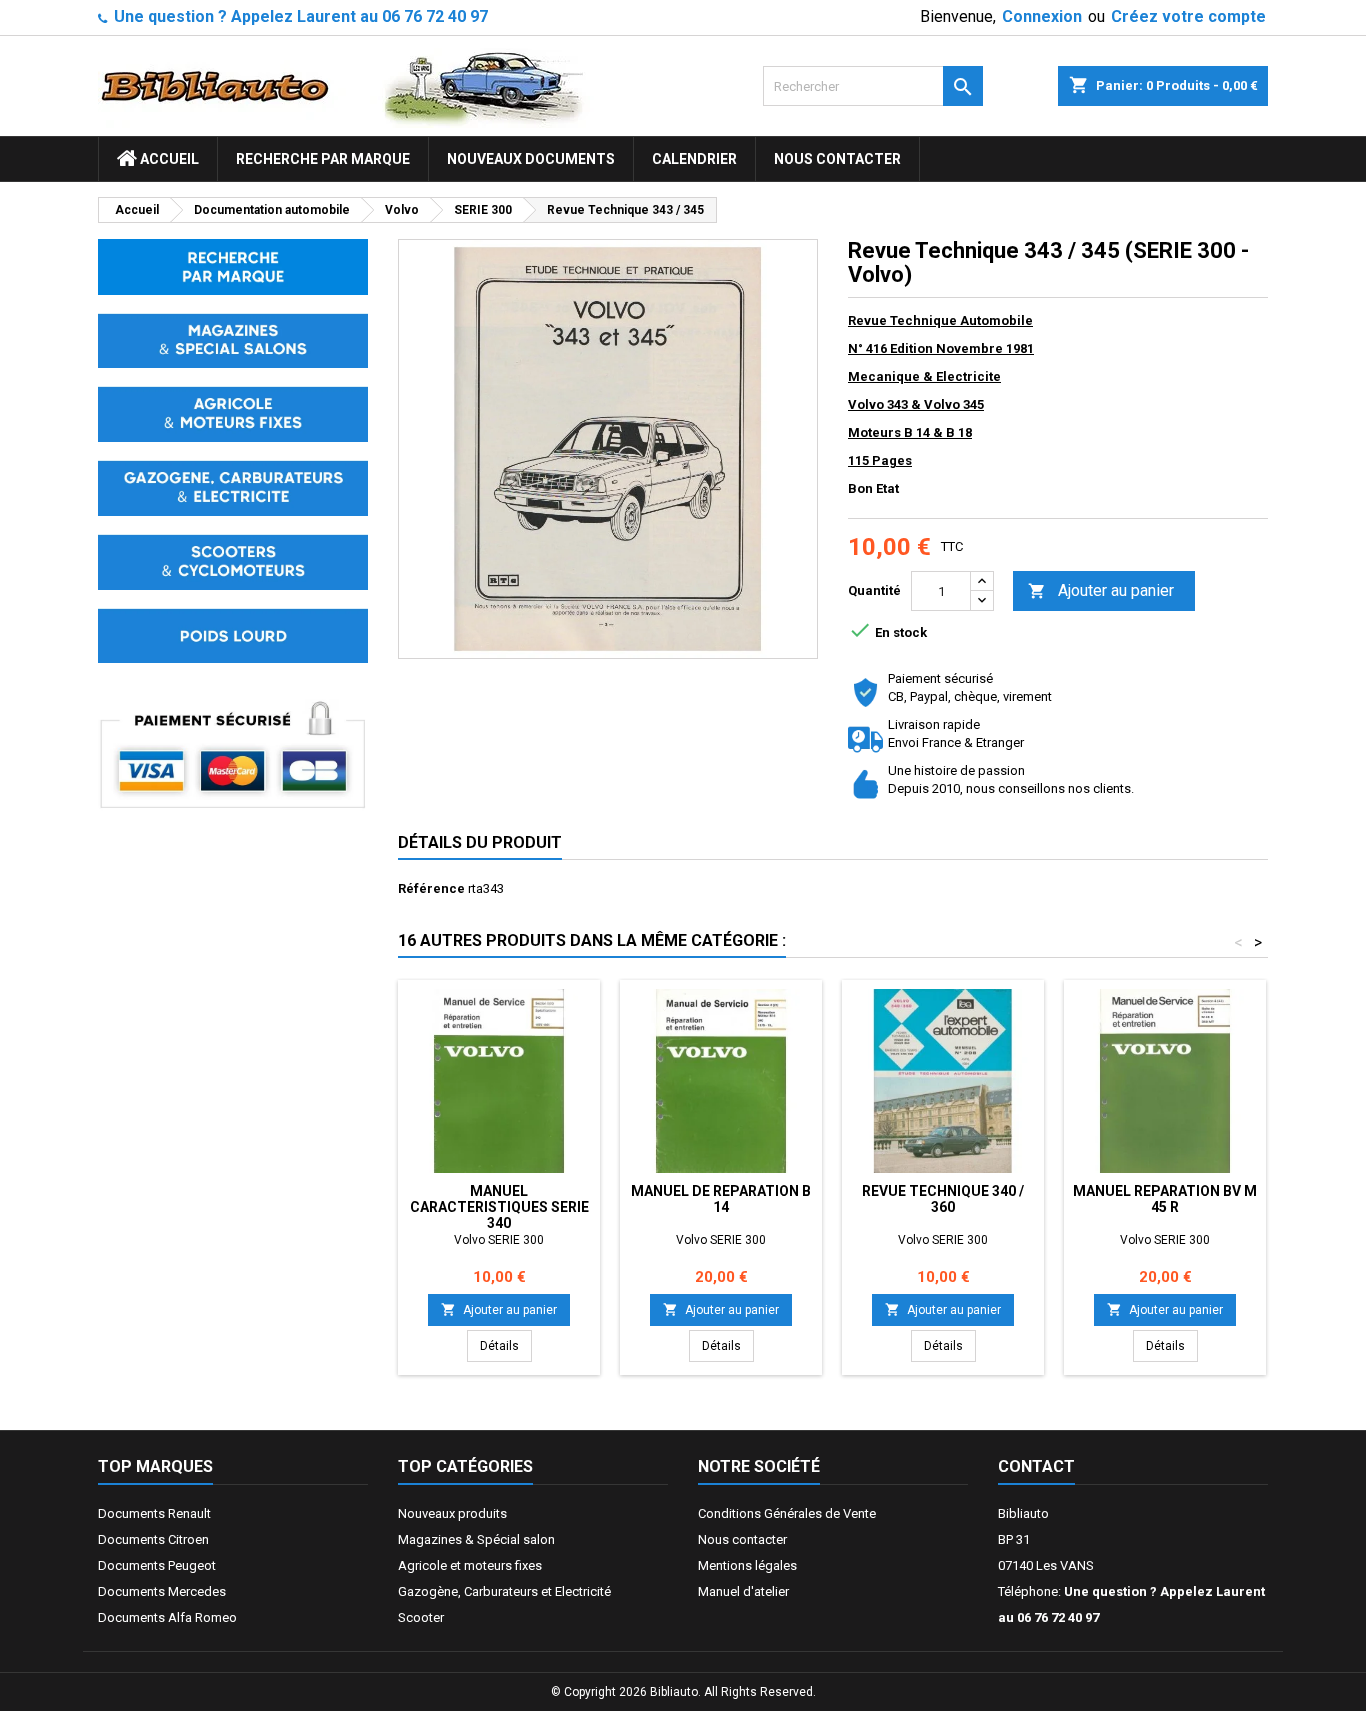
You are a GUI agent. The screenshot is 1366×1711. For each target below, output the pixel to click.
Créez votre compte (1188, 16)
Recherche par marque (323, 159)
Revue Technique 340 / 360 (943, 1199)
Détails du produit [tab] (480, 842)
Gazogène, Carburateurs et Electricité (504, 1591)
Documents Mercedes (162, 1591)
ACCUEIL (168, 159)
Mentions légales (747, 1565)
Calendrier (694, 159)
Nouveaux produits (452, 1513)
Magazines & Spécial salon (476, 1539)
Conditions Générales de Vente (787, 1513)
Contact (1036, 1466)
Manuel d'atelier (743, 1591)
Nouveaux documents (531, 159)
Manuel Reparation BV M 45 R (1165, 1199)
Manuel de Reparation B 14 (721, 1199)
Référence (431, 888)
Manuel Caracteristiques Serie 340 (499, 1207)
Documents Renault (154, 1513)
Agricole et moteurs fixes (470, 1565)
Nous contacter (837, 159)
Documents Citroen (153, 1539)
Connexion (1042, 16)
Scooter (421, 1617)
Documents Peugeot (157, 1565)
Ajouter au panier (1101, 590)
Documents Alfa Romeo (167, 1617)
